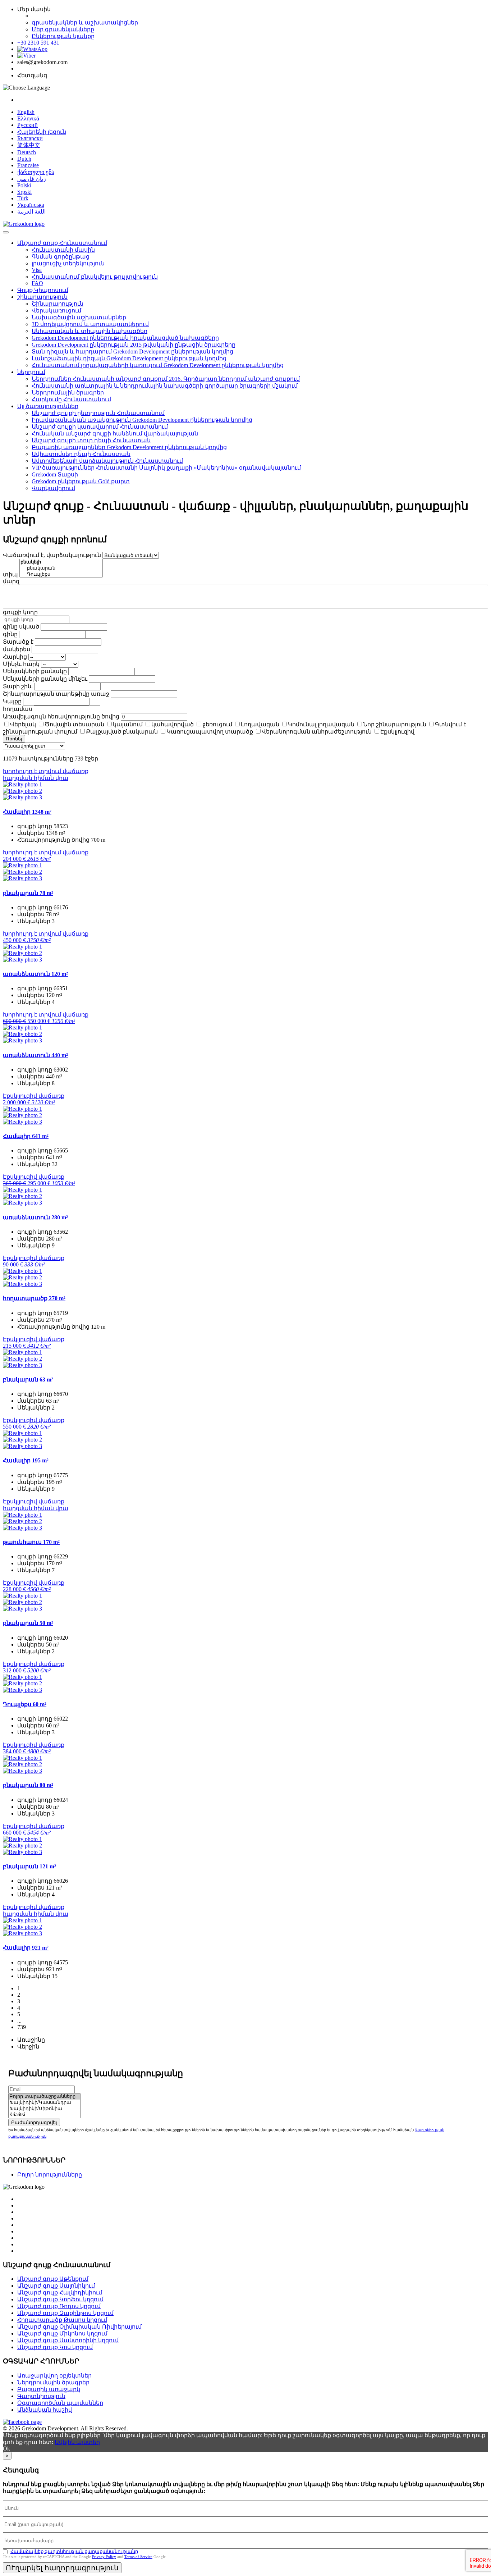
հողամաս (18, 709)
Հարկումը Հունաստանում (71, 399)
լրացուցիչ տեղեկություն (68, 263)
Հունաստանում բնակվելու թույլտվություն (95, 277)
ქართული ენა (36, 172)
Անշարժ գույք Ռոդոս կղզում (59, 2306)
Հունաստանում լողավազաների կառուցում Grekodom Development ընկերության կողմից (158, 365)
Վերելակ (23, 724)
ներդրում (31, 372)
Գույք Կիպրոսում (43, 290)
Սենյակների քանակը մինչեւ (45, 679)
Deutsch (27, 152)
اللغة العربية (31, 212)
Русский (27, 125)
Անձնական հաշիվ (45, 2410)
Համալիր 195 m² (26, 1460)
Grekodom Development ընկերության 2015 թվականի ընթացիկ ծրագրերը (134, 345)
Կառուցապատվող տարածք (210, 732)
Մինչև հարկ (21, 664)
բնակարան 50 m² (28, 1623)
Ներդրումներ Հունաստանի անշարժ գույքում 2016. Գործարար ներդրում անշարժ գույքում (166, 379)
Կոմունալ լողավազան (321, 724)
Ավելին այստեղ (77, 2442)
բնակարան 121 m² (29, 1866)
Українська (31, 205)
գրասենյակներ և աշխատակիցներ (85, 22)
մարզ (11, 581)
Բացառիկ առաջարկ (49, 2389)
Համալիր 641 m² (26, 1136)
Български (30, 138)
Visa (37, 270)
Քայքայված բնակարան (122, 732)
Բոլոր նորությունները (50, 2175)
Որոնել (14, 739)
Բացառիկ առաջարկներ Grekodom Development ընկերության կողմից (129, 447)
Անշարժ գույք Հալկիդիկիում (60, 2292)
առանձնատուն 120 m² (35, 974)
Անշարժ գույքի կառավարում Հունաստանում (100, 427)
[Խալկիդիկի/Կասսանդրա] (44, 2103)
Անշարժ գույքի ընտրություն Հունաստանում (98, 413)
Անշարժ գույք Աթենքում (53, 2279)
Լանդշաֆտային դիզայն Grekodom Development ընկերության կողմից (129, 358)
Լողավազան (260, 724)
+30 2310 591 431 (38, 43)
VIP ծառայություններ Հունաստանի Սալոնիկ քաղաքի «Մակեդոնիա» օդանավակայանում (166, 468)
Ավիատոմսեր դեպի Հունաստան (81, 454)
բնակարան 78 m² (28, 893)
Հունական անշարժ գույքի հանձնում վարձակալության (115, 433)
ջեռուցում (217, 724)
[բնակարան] (61, 568)
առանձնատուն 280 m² (35, 1217)
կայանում (128, 724)
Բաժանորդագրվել (34, 2122)
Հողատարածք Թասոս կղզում (62, 2320)
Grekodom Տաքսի (55, 474)
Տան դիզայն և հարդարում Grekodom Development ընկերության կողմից (132, 351)
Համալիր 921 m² (26, 1948)
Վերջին (28, 2047)
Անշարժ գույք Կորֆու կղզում (60, 2299)
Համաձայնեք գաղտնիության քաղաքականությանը (74, 2551)
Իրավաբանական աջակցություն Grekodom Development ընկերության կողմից (142, 420)
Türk (23, 198)
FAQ (37, 283)
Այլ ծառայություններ (48, 406)
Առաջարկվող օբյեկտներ (54, 2376)
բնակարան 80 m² (28, 1785)
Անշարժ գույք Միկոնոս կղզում (62, 2333)
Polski (24, 185)
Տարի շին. (18, 686)
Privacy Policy (104, 2557)
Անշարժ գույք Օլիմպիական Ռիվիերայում (79, 2327)
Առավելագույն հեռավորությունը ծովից (61, 716)
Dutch (24, 159)
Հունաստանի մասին (63, 250)
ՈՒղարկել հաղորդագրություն (62, 2568)
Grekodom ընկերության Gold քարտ (81, 481)
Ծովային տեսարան (74, 724)
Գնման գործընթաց (61, 257)
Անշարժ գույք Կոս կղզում (55, 2347)
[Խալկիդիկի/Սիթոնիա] (44, 2109)
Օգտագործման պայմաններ (60, 2403)
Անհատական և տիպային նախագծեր (90, 331)
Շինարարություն (58, 304)
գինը (10, 634)
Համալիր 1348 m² (27, 812)
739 (22, 2027)
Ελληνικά (28, 118)
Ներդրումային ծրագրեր (68, 392)
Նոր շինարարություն (395, 724)
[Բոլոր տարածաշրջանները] (44, 2097)
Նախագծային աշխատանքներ (79, 317)
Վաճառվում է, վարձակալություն (52, 555)
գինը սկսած (21, 627)
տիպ (10, 574)
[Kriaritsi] (44, 2115)
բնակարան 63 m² (28, 1380)
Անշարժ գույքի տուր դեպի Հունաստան (91, 440)
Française (28, 165)
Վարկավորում (53, 488)
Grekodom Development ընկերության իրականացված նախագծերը (125, 338)
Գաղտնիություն (41, 2396)
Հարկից (15, 657)
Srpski (24, 192)
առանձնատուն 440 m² (35, 1055)
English (26, 112)
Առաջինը (31, 2040)
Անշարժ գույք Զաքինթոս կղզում (65, 2313)
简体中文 (29, 145)
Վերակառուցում (56, 310)
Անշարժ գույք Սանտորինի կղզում (68, 2340)
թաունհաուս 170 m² (31, 1542)
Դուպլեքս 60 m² (25, 1704)
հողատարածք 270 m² (34, 1298)
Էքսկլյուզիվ (397, 732)
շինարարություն (42, 297)
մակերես (17, 649)
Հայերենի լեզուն (42, 132)
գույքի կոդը (20, 612)
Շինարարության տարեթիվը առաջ (56, 694)
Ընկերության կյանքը (63, 36)
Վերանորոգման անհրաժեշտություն (317, 732)
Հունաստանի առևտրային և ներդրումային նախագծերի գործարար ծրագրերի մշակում (165, 386)
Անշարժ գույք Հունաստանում (62, 243)
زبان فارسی (32, 179)
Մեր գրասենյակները (63, 29)
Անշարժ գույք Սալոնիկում (56, 2286)
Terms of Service (138, 2557)
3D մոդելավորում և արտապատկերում (90, 324)
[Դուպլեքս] (61, 574)
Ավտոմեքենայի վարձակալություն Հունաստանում (107, 461)
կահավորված (173, 724)
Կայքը (12, 701)
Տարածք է (18, 642)
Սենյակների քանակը (35, 671)
